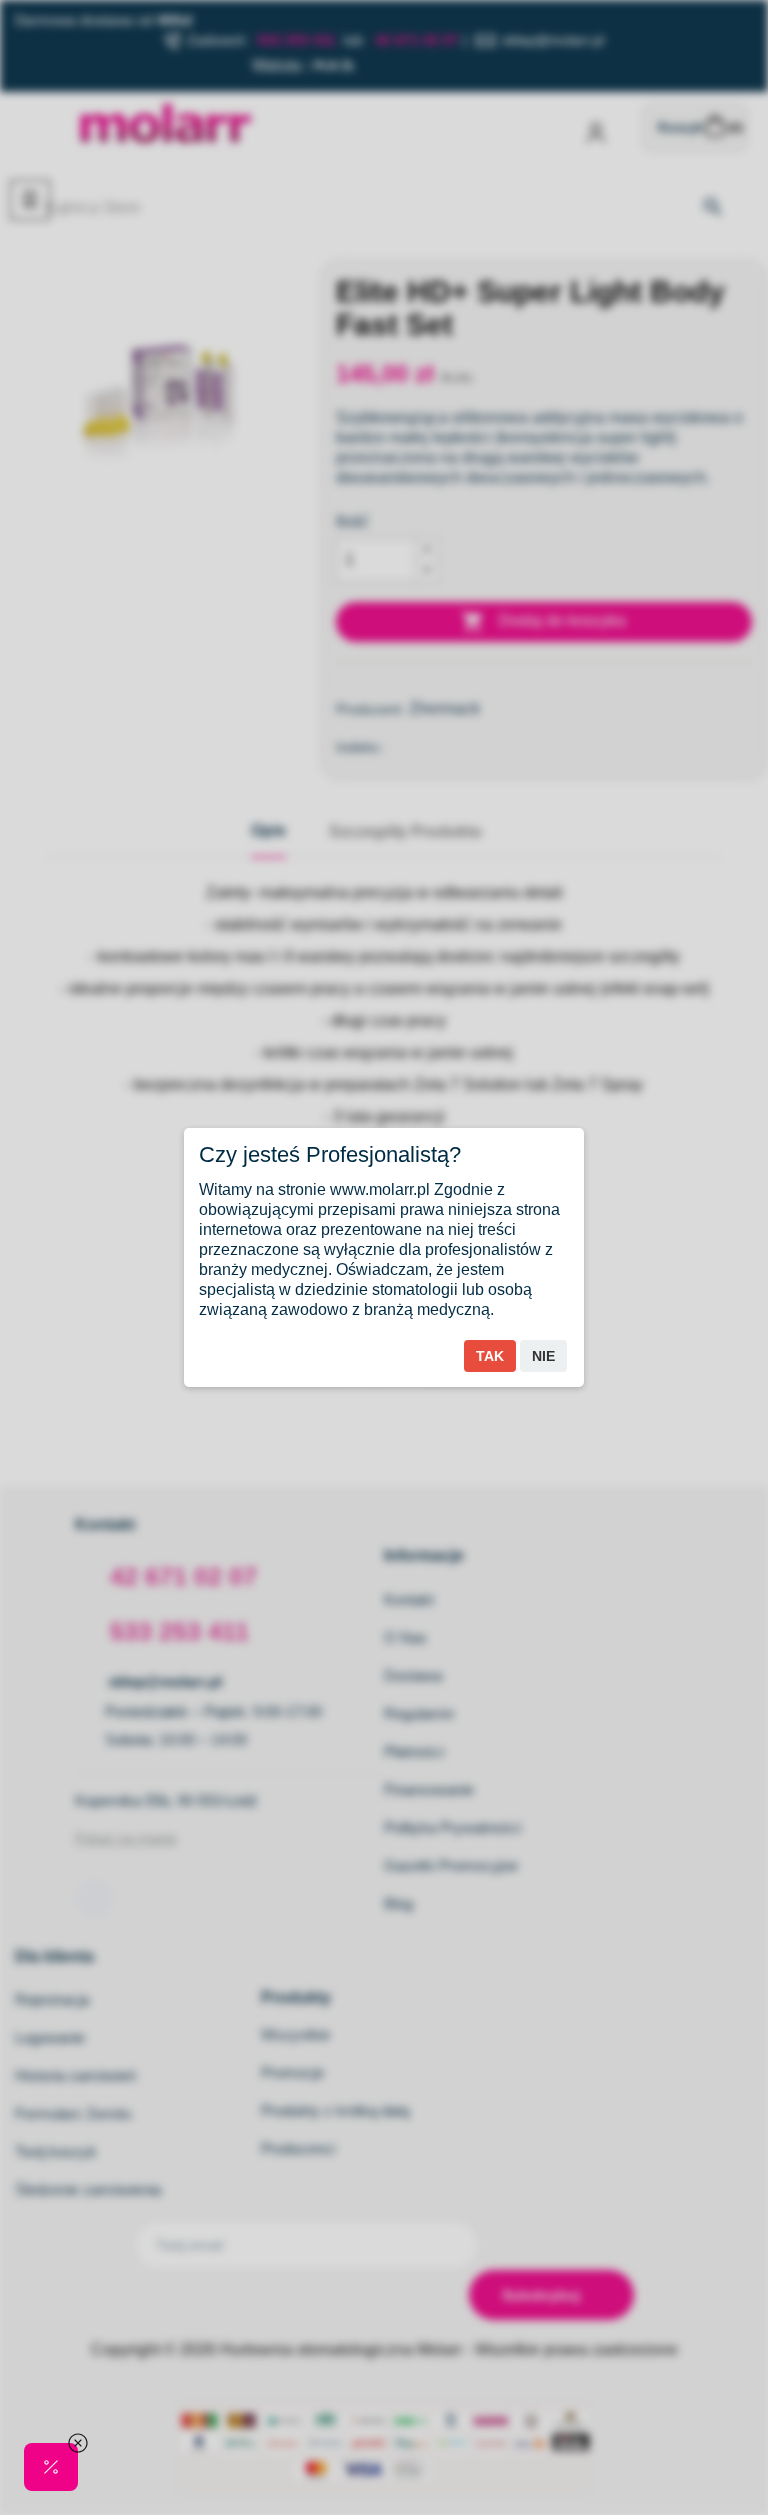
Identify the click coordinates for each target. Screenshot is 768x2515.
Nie (543, 1356)
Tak (490, 1356)
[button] (51, 2467)
